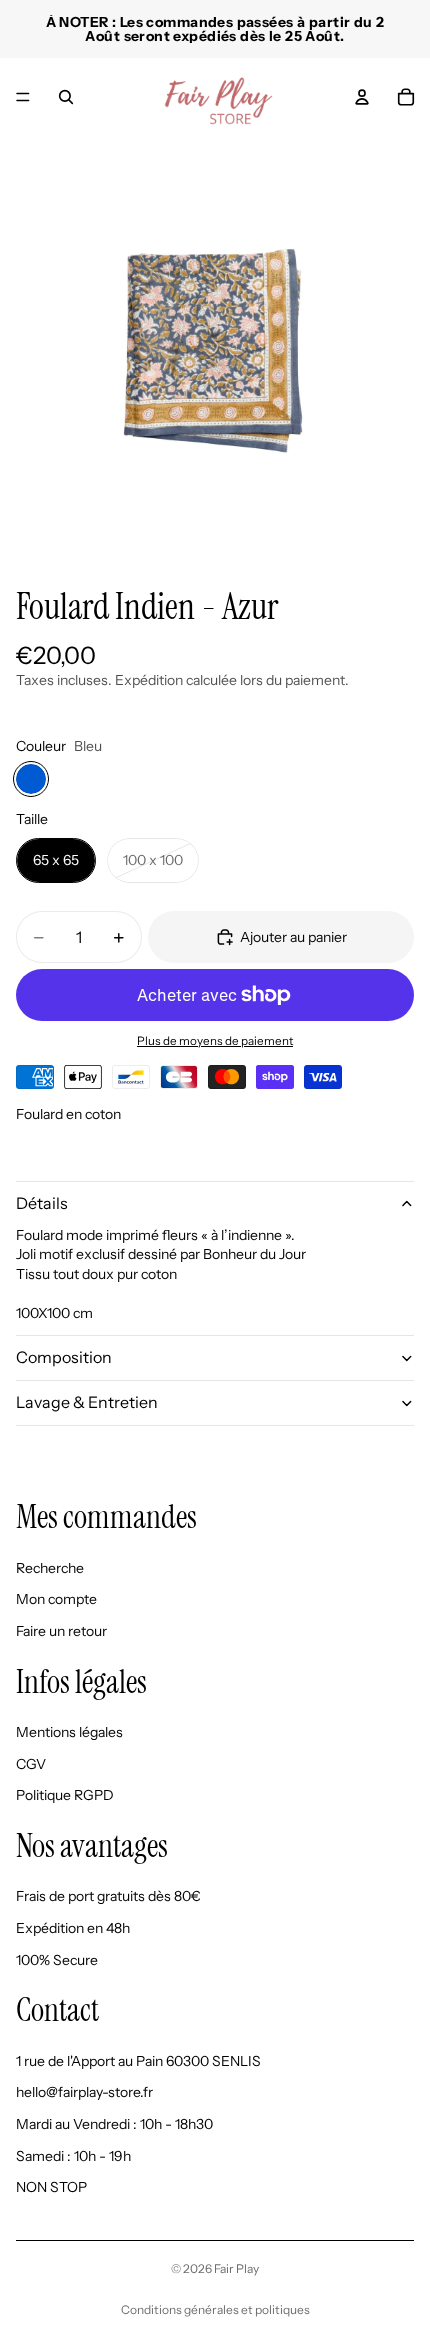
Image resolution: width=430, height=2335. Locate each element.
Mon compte (56, 1600)
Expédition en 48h (73, 1928)
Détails (42, 1203)
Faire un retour (61, 1631)
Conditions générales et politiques (215, 2309)
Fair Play (236, 2268)
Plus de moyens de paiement (215, 1041)
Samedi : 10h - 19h (73, 2156)
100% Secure (57, 1960)
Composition (64, 1357)
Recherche (50, 1568)
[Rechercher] (66, 97)
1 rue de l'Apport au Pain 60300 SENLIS (138, 2061)
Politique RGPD (65, 1796)
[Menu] (23, 97)
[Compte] (362, 97)
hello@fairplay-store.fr (84, 2093)
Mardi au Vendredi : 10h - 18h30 (114, 2124)
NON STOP (51, 2188)
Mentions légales (69, 1733)
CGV (31, 1764)
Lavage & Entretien (87, 1402)
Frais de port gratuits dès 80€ (108, 1897)
